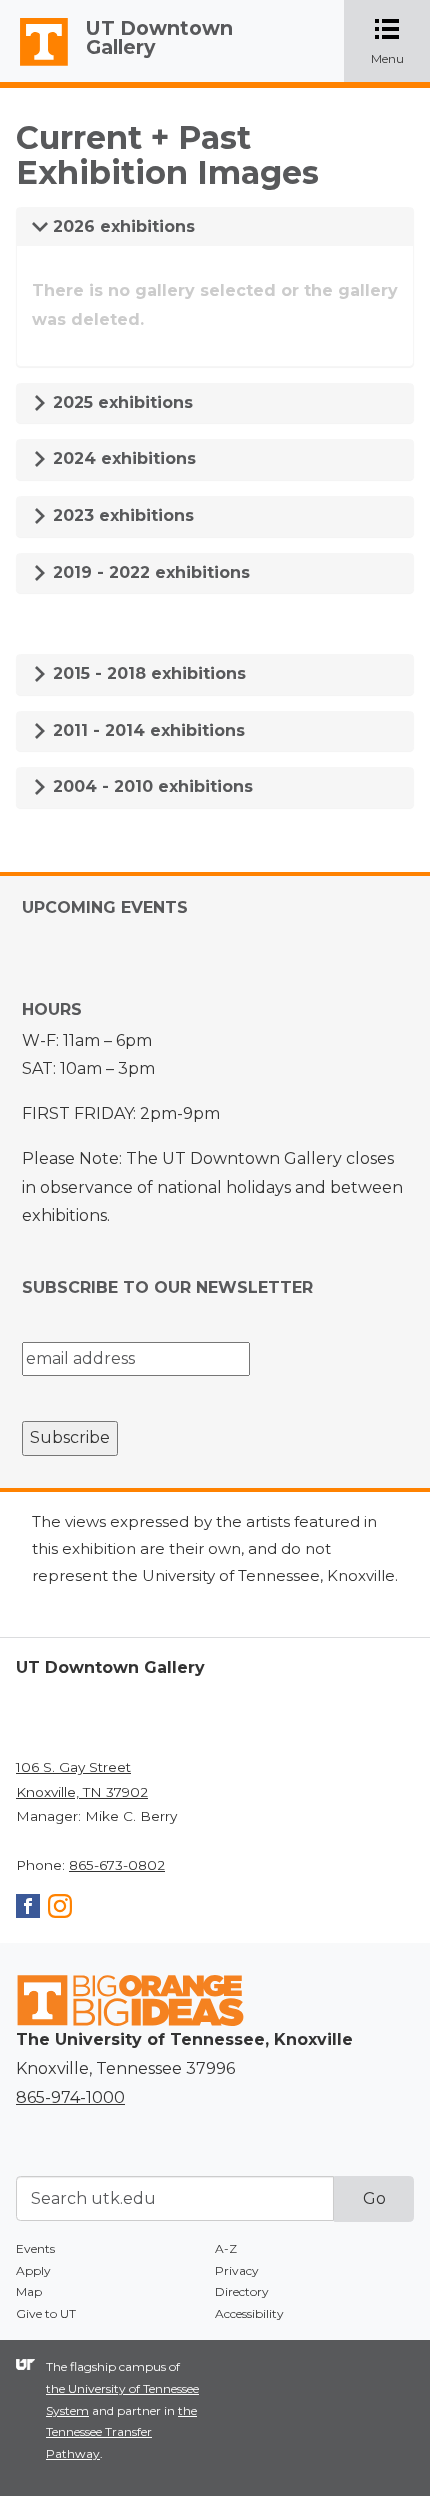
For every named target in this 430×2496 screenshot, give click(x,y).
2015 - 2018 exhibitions (147, 673)
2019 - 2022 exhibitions (149, 572)
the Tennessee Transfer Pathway (121, 2432)
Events (35, 2248)
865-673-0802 (117, 1865)
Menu (400, 42)
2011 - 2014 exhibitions (146, 730)
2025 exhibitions (120, 402)
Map (29, 2291)
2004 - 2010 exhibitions (150, 786)
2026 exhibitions (121, 226)
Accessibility (249, 2313)
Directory (242, 2291)
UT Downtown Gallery (159, 37)
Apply (33, 2270)
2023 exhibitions (121, 515)
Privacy (237, 2270)
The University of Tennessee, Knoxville (35, 66)
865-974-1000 (70, 2097)
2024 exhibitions (122, 458)
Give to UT (46, 2313)
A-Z (226, 2248)
